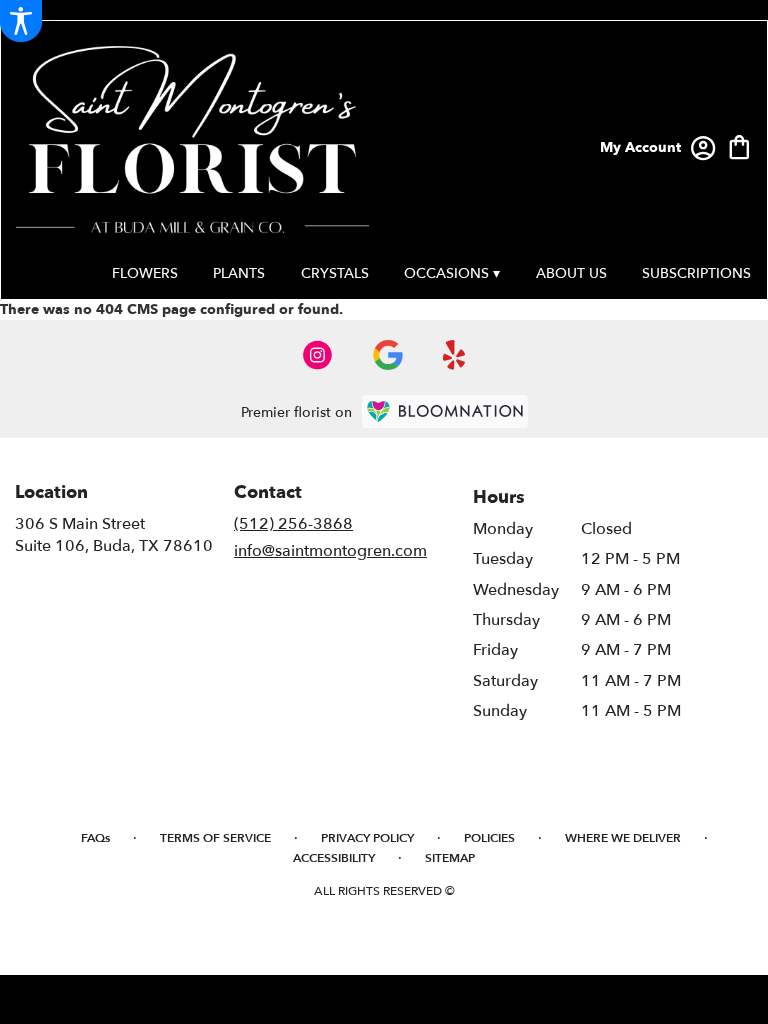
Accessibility (334, 858)
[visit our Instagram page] (318, 355)
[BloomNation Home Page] (445, 411)
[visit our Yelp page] (454, 355)
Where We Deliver (623, 838)
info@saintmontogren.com (330, 551)
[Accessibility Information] (21, 21)
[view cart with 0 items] (739, 145)
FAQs (95, 838)
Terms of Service (215, 838)
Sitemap (450, 858)
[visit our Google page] (388, 355)
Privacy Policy (367, 838)
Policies (489, 838)
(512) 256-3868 (293, 524)
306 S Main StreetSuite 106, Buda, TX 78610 (114, 535)
